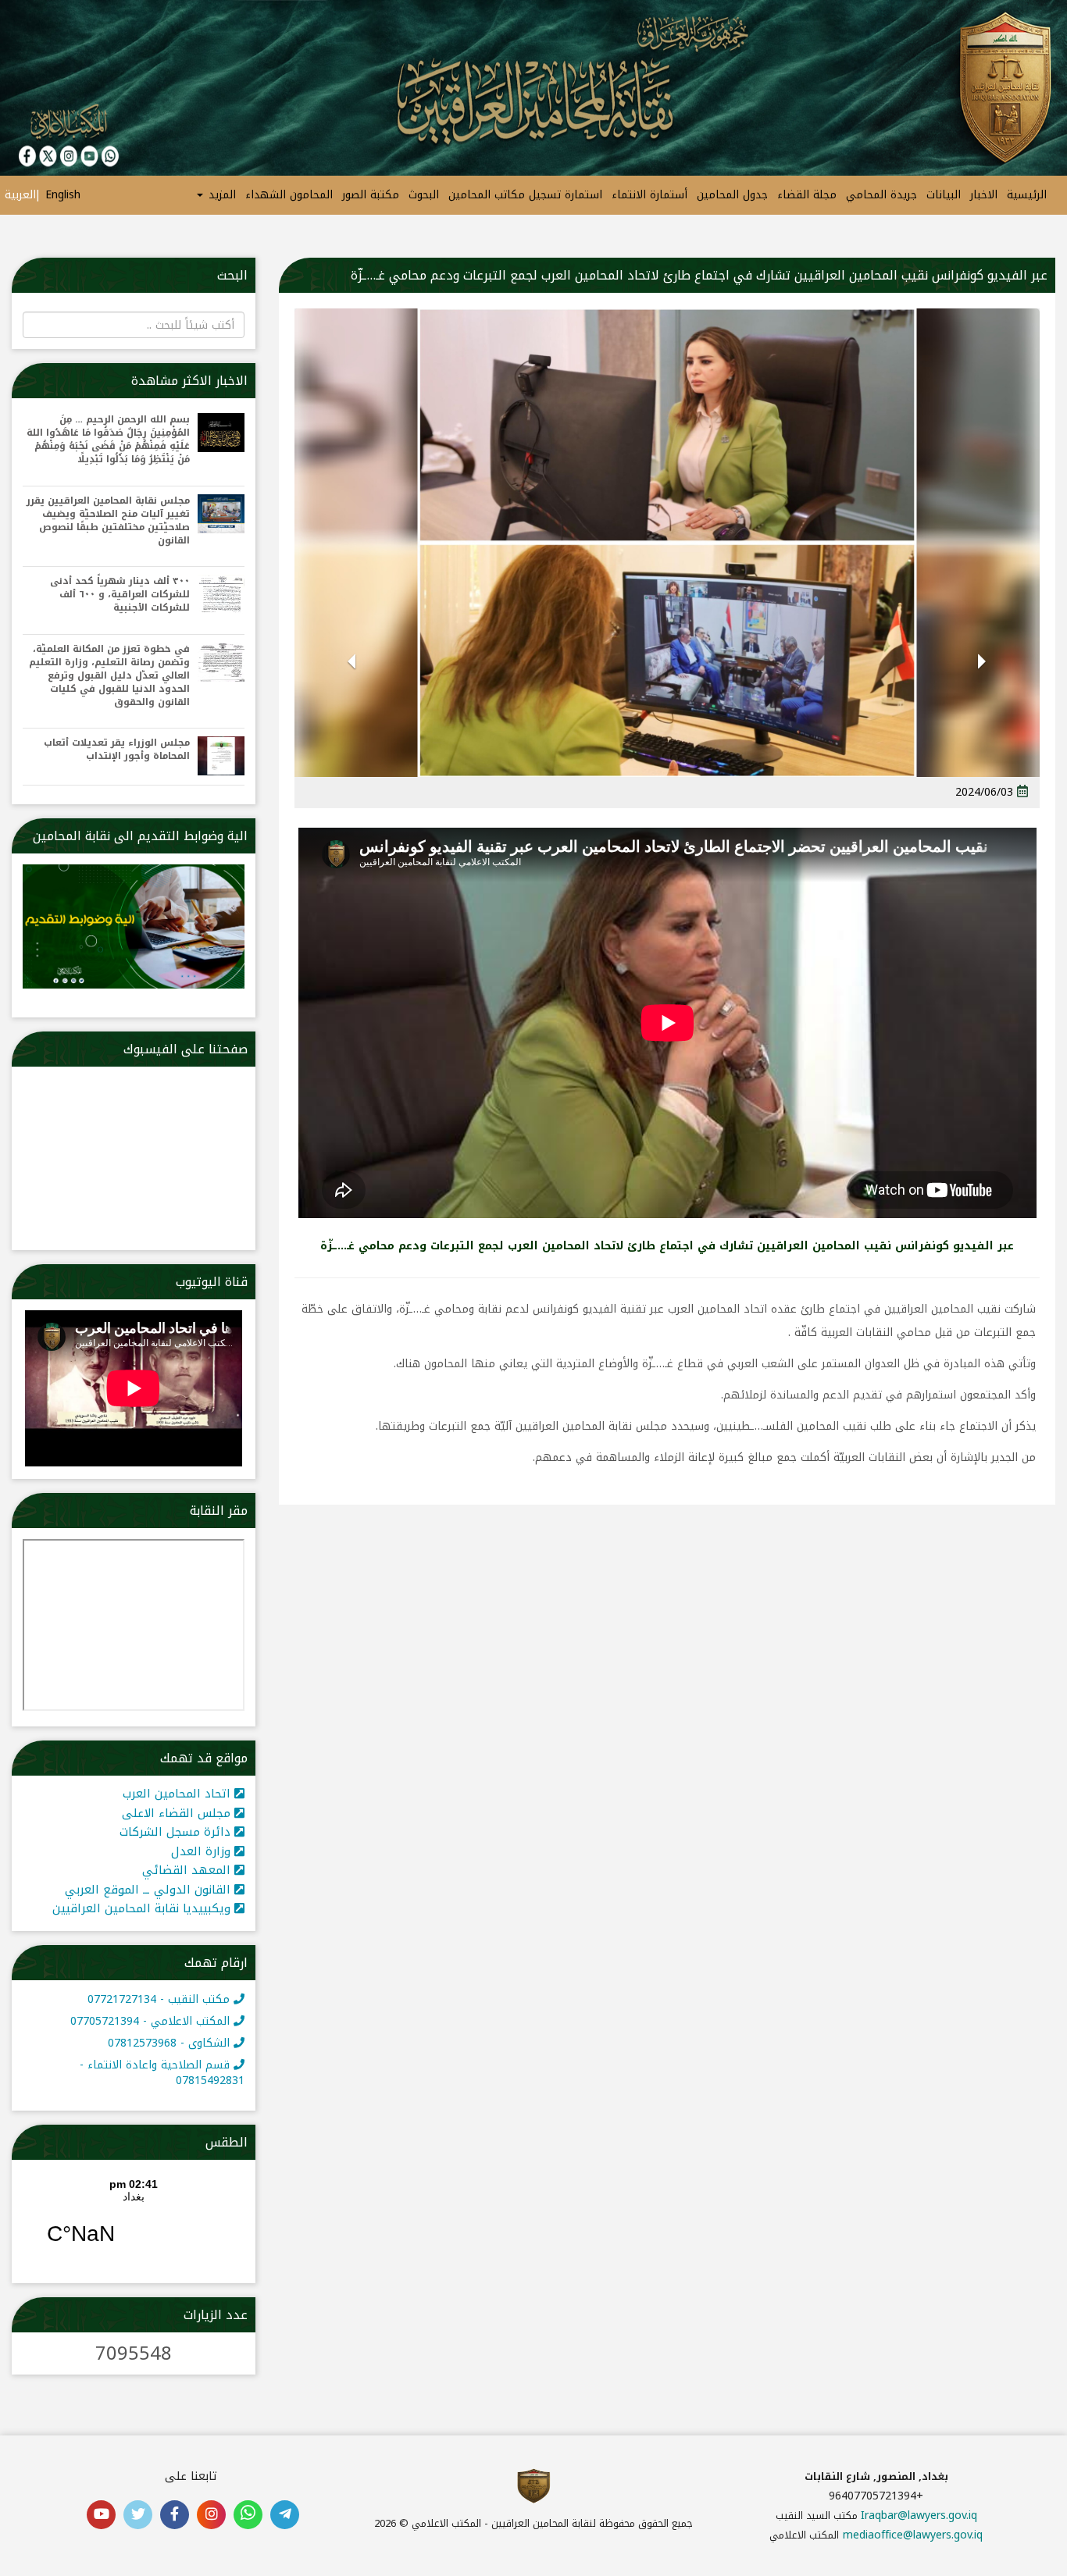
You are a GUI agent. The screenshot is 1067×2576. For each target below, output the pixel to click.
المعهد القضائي (188, 1870)
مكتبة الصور (371, 195)
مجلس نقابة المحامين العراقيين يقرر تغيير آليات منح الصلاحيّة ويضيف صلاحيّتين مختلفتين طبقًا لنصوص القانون (108, 521)
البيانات (944, 195)
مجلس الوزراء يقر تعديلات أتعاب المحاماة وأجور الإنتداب (117, 750)
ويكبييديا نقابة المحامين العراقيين (143, 1908)
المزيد (220, 195)
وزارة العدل (203, 1851)
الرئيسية (1027, 195)
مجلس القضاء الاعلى (178, 1813)
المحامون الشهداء (289, 195)
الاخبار (984, 195)
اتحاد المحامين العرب (178, 1794)
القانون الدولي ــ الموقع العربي (150, 1890)
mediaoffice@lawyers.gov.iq (913, 2535)
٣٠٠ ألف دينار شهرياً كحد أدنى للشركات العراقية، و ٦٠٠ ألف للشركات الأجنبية (120, 595)
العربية (20, 195)
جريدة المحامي (881, 195)
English (63, 195)
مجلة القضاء (807, 195)
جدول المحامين (732, 195)
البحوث (424, 195)
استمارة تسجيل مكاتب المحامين (525, 195)
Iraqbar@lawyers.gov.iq (919, 2515)
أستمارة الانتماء (649, 195)
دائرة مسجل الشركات (177, 1832)
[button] (982, 682)
